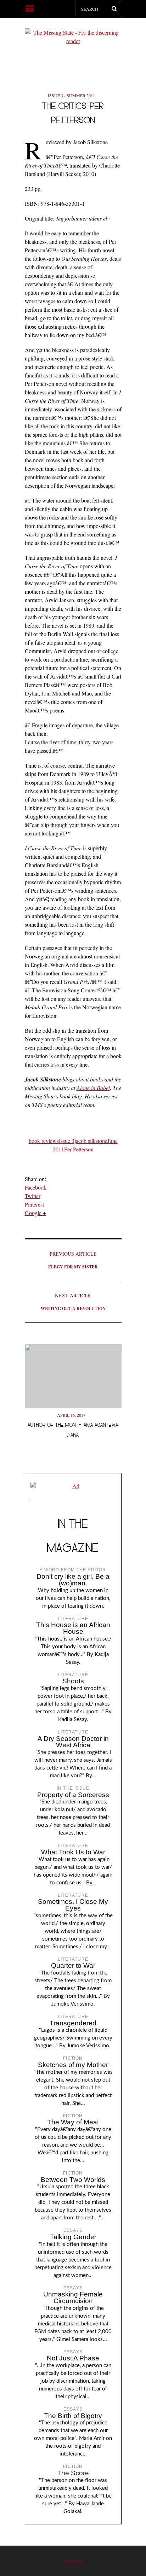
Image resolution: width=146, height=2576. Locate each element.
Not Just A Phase (73, 2358)
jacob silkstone (91, 1141)
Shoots (73, 1681)
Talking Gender (73, 2237)
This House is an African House (73, 1628)
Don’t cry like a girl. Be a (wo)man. (73, 1580)
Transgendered (73, 2023)
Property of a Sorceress (73, 1795)
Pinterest (34, 1204)
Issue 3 (67, 1141)
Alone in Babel (93, 1088)
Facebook (36, 1187)
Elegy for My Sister (73, 1260)
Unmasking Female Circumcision (73, 2298)
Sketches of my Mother (73, 2065)
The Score (73, 2473)
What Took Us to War (73, 1852)
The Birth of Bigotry (73, 2416)
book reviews (44, 1141)
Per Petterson (79, 1149)
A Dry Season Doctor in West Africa (73, 1742)
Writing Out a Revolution (73, 1302)
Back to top (73, 2561)
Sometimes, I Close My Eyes (73, 1905)
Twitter (33, 1196)
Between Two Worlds (73, 2180)
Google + (35, 1213)
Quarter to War (73, 1965)
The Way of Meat (73, 2122)
